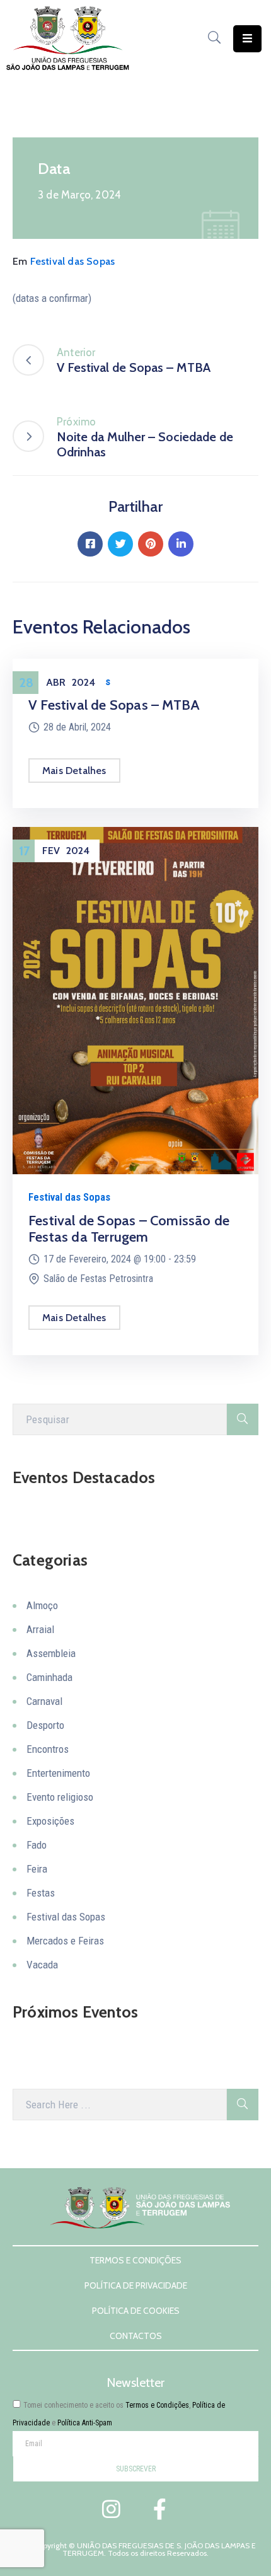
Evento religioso (60, 1797)
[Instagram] (112, 2509)
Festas (41, 1893)
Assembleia (51, 1653)
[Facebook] (90, 544)
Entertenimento (58, 1773)
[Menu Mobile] (247, 39)
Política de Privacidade (136, 2285)
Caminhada (49, 1677)
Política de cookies (136, 2311)
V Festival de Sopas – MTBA (114, 705)
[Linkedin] (181, 544)
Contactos (136, 2336)
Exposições (50, 1821)
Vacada (42, 1965)
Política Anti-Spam (85, 2423)
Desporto (45, 1725)
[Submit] (243, 1419)
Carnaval (44, 1701)
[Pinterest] (151, 544)
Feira (37, 1869)
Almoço (42, 1605)
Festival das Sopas (73, 261)
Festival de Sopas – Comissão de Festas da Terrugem (129, 1229)
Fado (37, 1845)
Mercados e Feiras (65, 1941)
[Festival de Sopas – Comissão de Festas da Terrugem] (135, 1000)
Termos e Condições (135, 2260)
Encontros (48, 1749)
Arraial (40, 1629)
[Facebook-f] (159, 2509)
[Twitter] (120, 544)
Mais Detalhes (74, 771)
